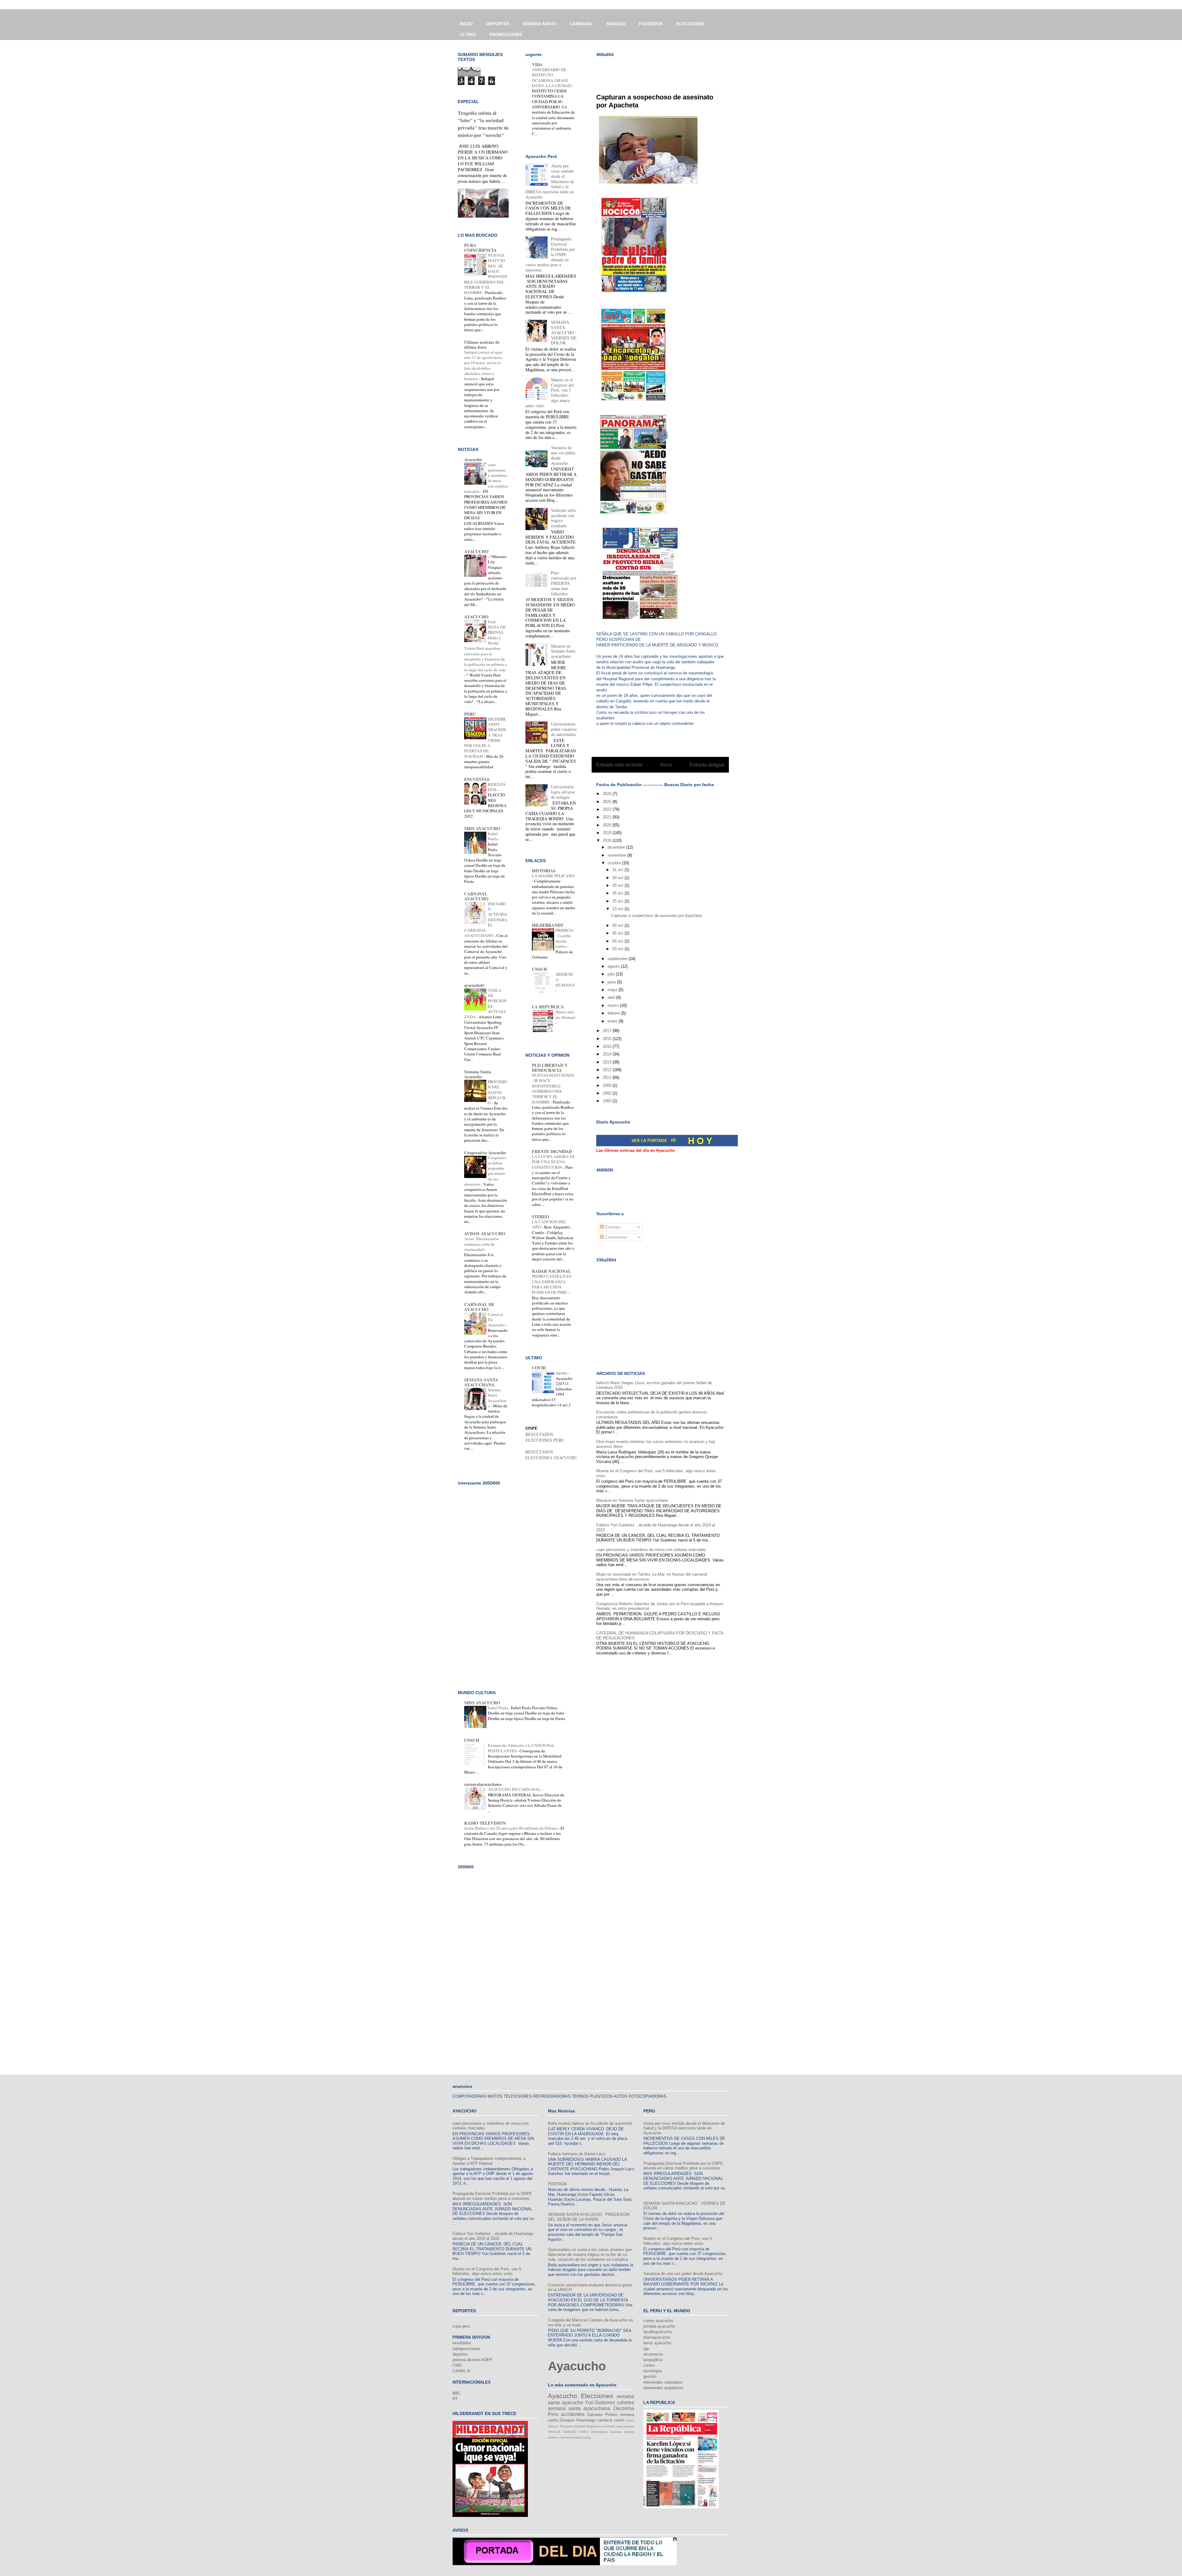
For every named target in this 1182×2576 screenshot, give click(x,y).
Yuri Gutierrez (600, 2403)
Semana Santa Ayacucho (478, 1074)
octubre (615, 863)
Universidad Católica (606, 2432)
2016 (608, 1039)
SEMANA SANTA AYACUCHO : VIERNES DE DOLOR (564, 332)
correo (649, 2365)
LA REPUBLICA (548, 1007)
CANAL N (461, 2371)
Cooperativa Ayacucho (485, 1153)
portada (577, 2437)
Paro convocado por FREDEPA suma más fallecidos (564, 583)
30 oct (618, 878)
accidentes (573, 2414)
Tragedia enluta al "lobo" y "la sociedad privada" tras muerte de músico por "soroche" (483, 124)
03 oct (618, 949)
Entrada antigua (707, 765)
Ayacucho (473, 459)
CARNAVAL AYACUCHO (476, 896)
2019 (608, 833)
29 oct (618, 885)
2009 (608, 1085)
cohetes (625, 2403)
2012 (608, 1070)
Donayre (567, 2420)
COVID (539, 1368)
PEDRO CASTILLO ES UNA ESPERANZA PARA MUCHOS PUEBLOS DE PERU (552, 1284)
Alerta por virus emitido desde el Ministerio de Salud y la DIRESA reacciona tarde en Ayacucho (684, 2128)
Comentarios (615, 1237)
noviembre (617, 855)
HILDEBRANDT (548, 925)
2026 (608, 794)
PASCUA (554, 2432)
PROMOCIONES (506, 34)
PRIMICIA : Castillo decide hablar (565, 938)
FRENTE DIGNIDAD (552, 1151)
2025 (608, 802)
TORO (584, 2432)
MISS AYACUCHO (482, 828)
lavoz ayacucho (657, 2343)
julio (612, 974)
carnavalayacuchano (483, 1784)
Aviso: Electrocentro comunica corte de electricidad (481, 1244)
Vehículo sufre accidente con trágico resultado (564, 518)
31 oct (618, 870)
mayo (613, 990)
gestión (650, 2376)
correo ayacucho (658, 2321)
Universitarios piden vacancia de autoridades (564, 729)
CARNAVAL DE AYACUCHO (479, 1307)
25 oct (618, 901)
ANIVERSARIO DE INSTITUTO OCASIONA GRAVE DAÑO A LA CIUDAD (552, 78)
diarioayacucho (657, 2337)
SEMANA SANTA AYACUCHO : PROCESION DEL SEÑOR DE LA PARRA (589, 2217)
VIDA (537, 64)
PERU (470, 714)
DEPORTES (498, 24)
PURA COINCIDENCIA (480, 248)
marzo (614, 1005)
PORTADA (557, 2184)
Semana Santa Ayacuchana (497, 1398)
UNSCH (539, 969)
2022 (608, 809)
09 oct (618, 925)
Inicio (666, 765)
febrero (614, 1013)
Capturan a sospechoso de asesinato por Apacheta (656, 916)
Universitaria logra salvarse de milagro (563, 792)
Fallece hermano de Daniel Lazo (577, 2154)
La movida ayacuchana (617, 2426)
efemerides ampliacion (663, 2388)
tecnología (653, 2371)
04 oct (618, 941)
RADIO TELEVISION (485, 1823)
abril (612, 997)
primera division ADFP (472, 2360)
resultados (462, 2343)
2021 (608, 817)
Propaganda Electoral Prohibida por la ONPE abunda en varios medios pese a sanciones (492, 2196)
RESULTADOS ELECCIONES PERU (545, 1437)
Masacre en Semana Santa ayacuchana (632, 1500)
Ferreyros (567, 2426)
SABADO (570, 2432)
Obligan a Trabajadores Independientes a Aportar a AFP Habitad (489, 2161)
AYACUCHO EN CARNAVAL (515, 1789)
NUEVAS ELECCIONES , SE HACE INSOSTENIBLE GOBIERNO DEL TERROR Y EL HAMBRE (553, 1088)
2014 (608, 1054)
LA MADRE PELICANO (553, 876)
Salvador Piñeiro (602, 2415)
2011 (608, 1077)
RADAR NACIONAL (551, 1271)
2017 (608, 1031)
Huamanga (586, 2420)
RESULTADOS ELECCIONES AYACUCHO (551, 1455)
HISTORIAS (544, 871)
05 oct (618, 933)
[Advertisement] (668, 71)
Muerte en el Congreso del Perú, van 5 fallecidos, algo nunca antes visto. (487, 2271)
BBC (457, 2393)
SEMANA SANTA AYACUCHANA (481, 1382)
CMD (457, 2365)
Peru (553, 2414)
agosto (614, 966)
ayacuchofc (474, 985)
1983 (608, 1101)
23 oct (618, 909)
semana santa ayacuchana (579, 2408)
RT (455, 2399)
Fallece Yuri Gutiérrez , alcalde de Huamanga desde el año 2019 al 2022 (493, 2236)
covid (619, 2420)
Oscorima (624, 2408)
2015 (608, 1046)
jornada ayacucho (659, 2326)
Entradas (612, 1227)
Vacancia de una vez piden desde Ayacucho (563, 455)
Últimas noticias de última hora (482, 345)
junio (612, 982)
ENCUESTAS (477, 779)
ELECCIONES (690, 24)
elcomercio (653, 2354)
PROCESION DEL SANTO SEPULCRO (498, 1092)
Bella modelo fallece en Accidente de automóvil (590, 2123)
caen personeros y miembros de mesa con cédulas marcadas (651, 1550)
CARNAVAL (581, 24)
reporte (562, 1373)
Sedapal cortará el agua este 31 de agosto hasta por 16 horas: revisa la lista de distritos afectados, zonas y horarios (483, 365)
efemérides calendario (663, 2382)
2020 (608, 825)
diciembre (617, 847)
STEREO (541, 1217)
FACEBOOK (651, 24)
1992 (608, 1093)
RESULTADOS (497, 787)
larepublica (653, 2360)
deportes (460, 2354)
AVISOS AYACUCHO (485, 1234)
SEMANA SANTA (540, 24)
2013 (608, 1062)
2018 (608, 840)
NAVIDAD (616, 24)
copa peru (461, 2326)
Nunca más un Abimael (565, 1014)
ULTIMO (468, 34)
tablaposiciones (466, 2349)
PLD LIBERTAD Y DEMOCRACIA (550, 1068)
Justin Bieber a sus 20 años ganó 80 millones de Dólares (511, 1828)
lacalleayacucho (658, 2332)
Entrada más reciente (619, 765)
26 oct (618, 893)
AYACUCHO (476, 551)
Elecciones (597, 2396)
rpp (646, 2349)
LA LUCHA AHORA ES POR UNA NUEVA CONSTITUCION (553, 1162)
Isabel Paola (493, 836)
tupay (587, 2437)
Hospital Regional (587, 2426)
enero (613, 1021)
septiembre (618, 959)
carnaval (604, 2420)
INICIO (466, 24)
